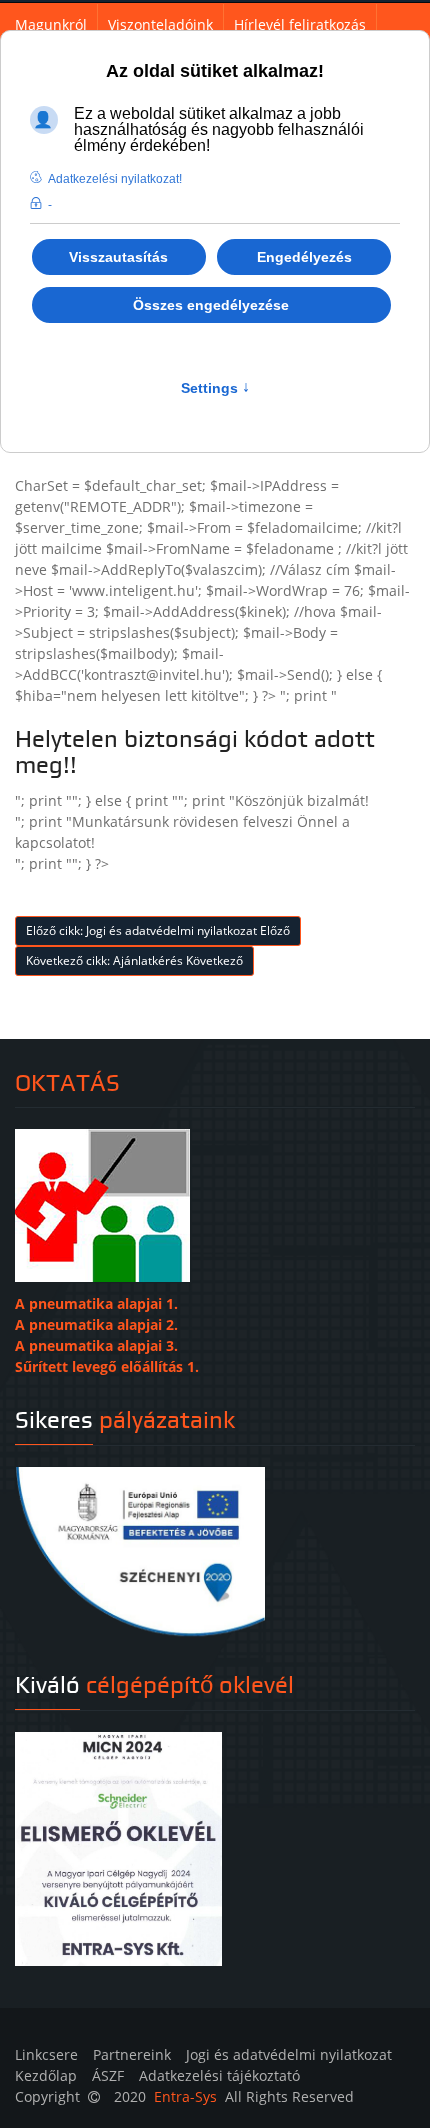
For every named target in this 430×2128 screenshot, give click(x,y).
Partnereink (132, 2054)
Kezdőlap (46, 2075)
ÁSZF (108, 2075)
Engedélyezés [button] (304, 257)
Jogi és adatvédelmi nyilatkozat (289, 2054)
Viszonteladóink (160, 24)
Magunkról (51, 24)
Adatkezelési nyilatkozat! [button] (115, 179)
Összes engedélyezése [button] (211, 305)
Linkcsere (46, 2054)
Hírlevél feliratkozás (300, 24)
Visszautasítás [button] (118, 257)
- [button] (50, 205)
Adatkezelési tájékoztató (219, 2075)
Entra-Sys (185, 2096)
